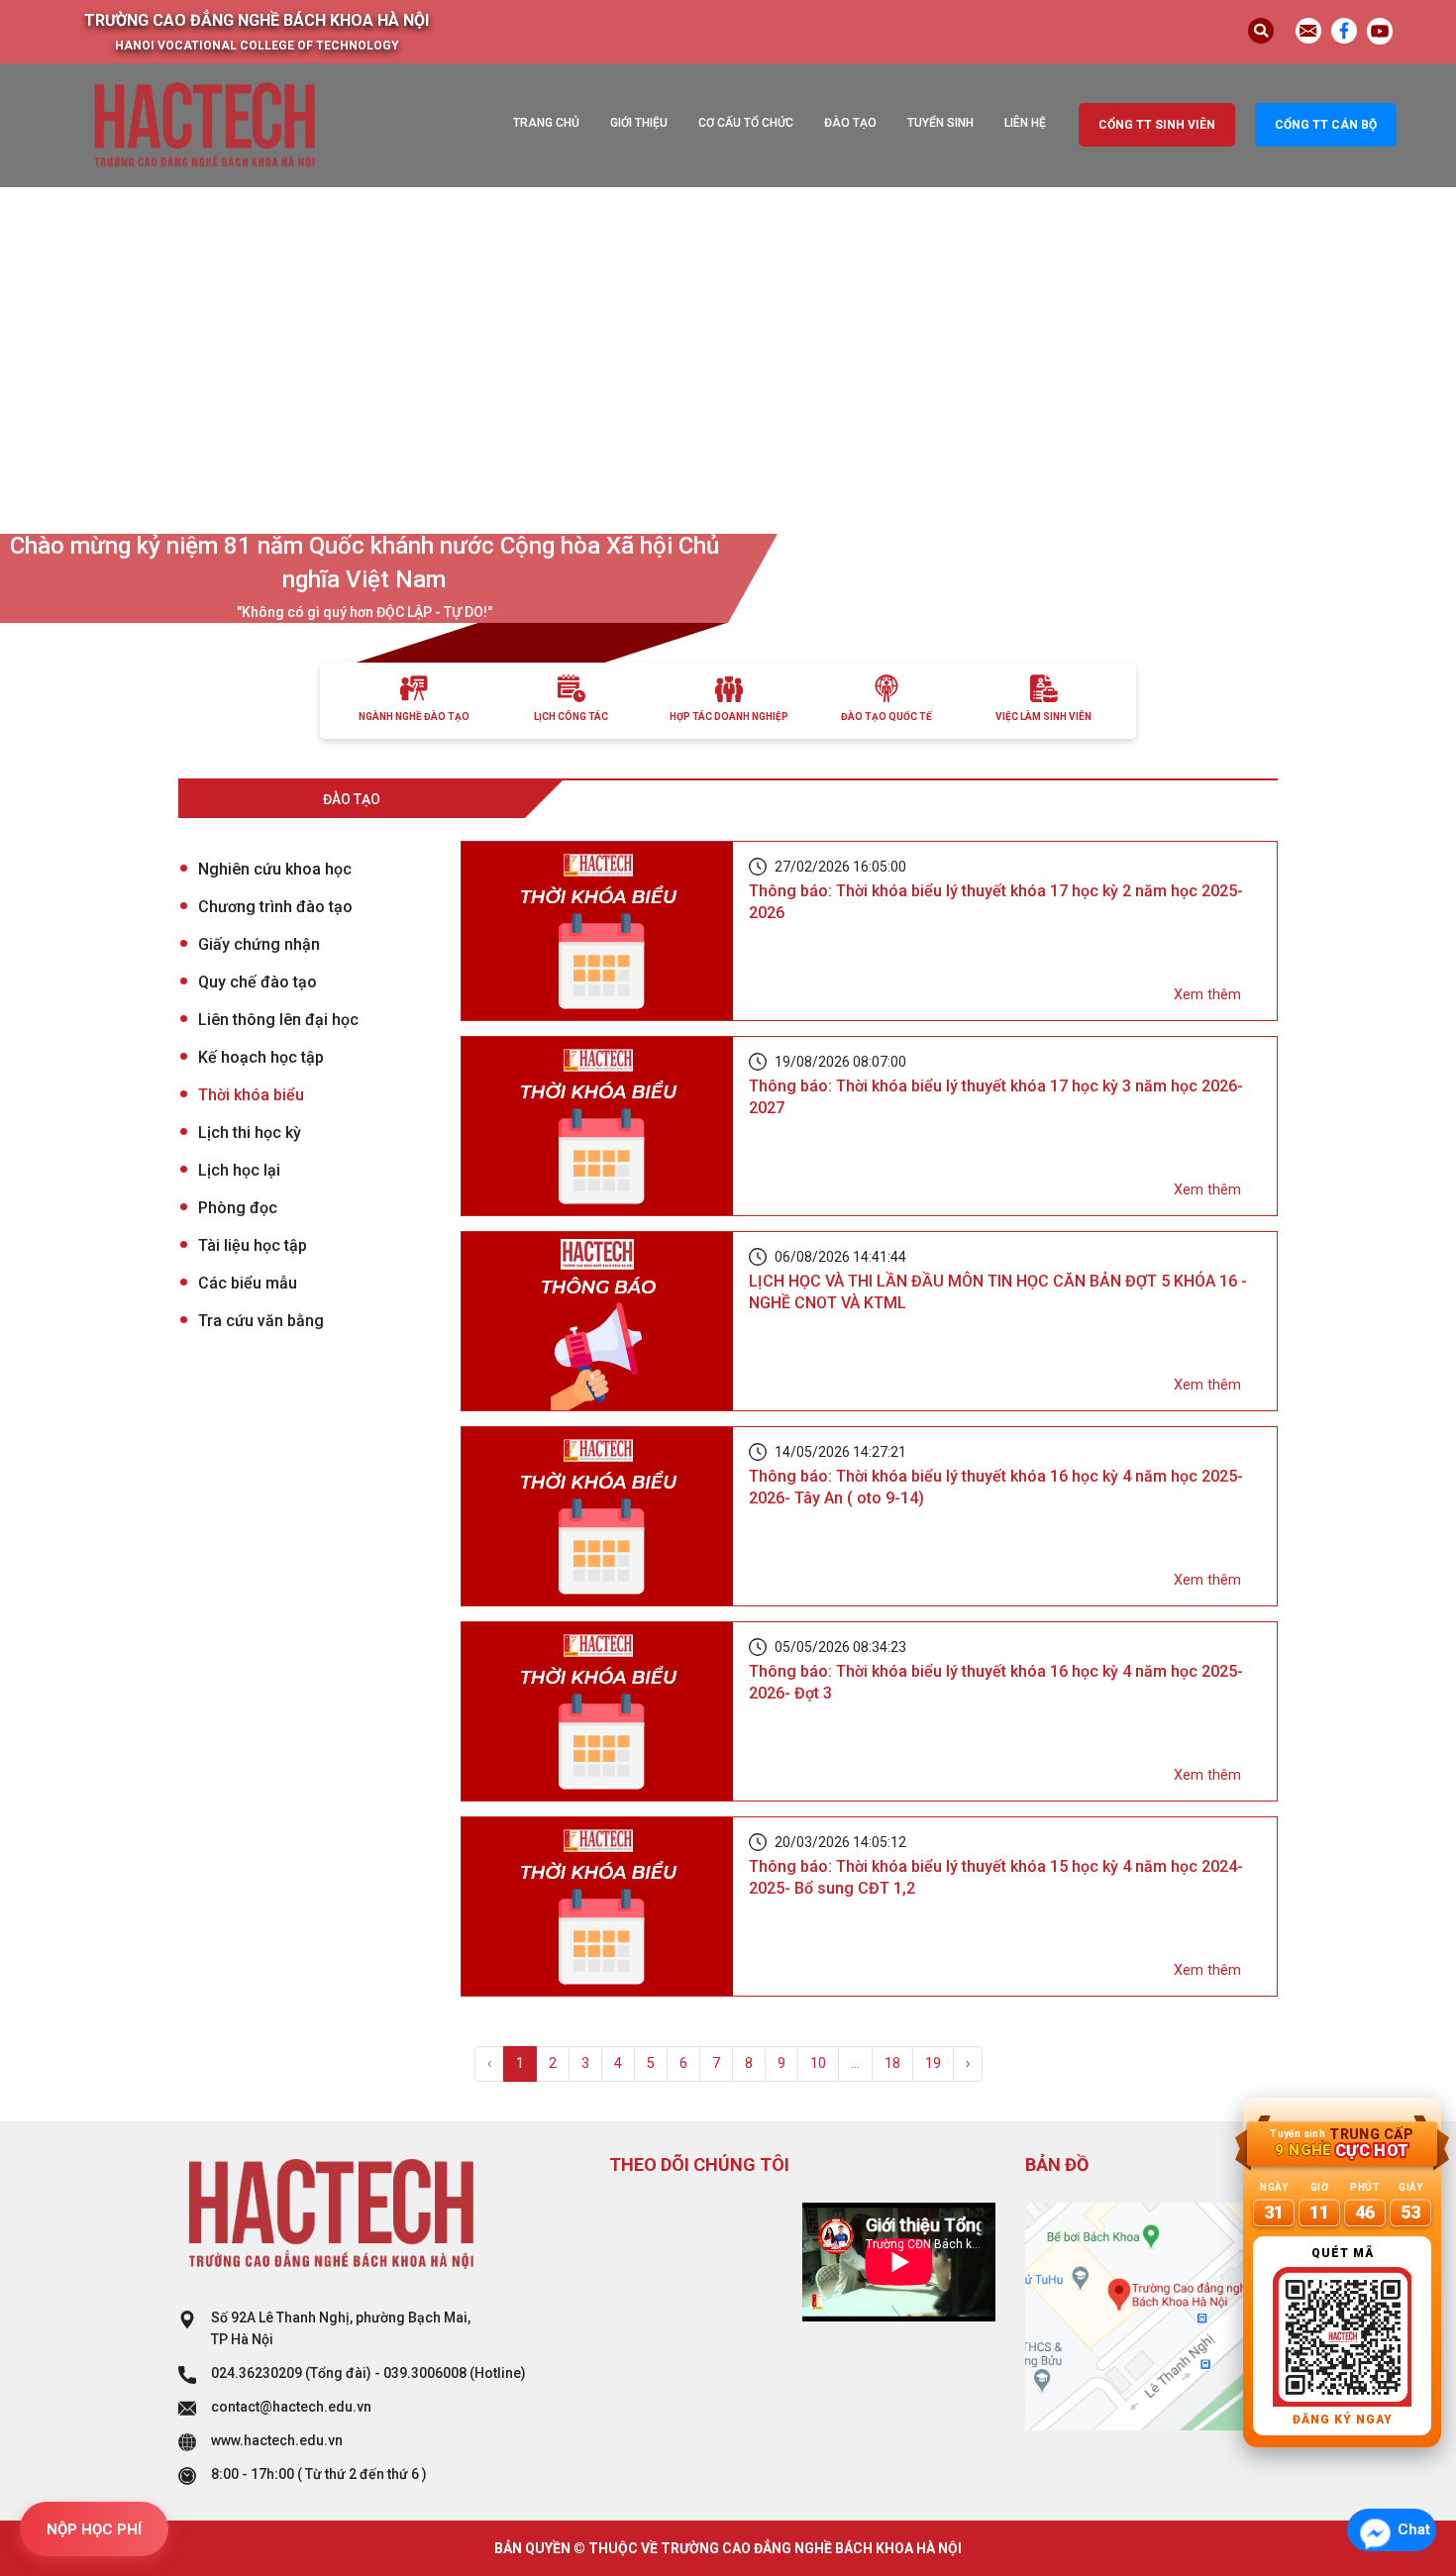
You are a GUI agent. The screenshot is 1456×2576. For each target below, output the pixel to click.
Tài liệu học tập (253, 1245)
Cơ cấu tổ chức (746, 123)
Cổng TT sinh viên (1157, 125)
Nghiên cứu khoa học (275, 869)
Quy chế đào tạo (258, 982)
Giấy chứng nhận (259, 944)
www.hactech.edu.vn (277, 2440)
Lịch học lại (239, 1170)
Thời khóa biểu (251, 1095)
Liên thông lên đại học (278, 1020)
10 (818, 2063)
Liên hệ (1025, 123)
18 (892, 2063)
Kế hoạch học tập (261, 1057)
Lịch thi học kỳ (250, 1133)
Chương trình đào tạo (275, 907)
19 (933, 2063)
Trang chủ (546, 123)
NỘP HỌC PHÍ (94, 2529)
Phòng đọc (238, 1208)
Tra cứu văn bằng (261, 1321)
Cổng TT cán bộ (1326, 125)
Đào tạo (850, 123)
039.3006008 (425, 2373)
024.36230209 (257, 2373)
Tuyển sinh (940, 123)
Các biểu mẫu (248, 1283)
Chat (1414, 2529)
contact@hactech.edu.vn (291, 2407)
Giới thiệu (639, 123)
